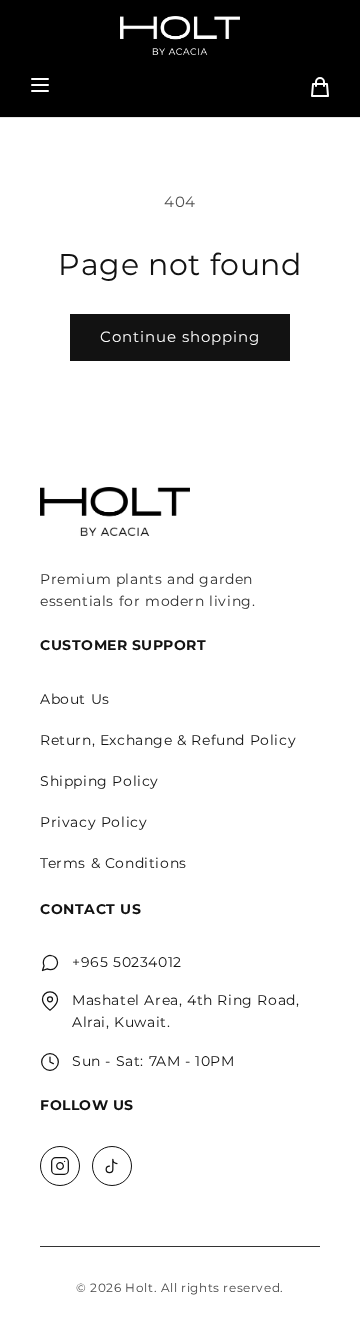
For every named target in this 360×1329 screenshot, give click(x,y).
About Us (75, 699)
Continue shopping (180, 336)
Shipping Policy (99, 781)
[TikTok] (112, 1166)
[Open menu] (40, 86)
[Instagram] (60, 1166)
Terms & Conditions (113, 863)
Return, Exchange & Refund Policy (168, 740)
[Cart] (320, 87)
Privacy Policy (93, 822)
